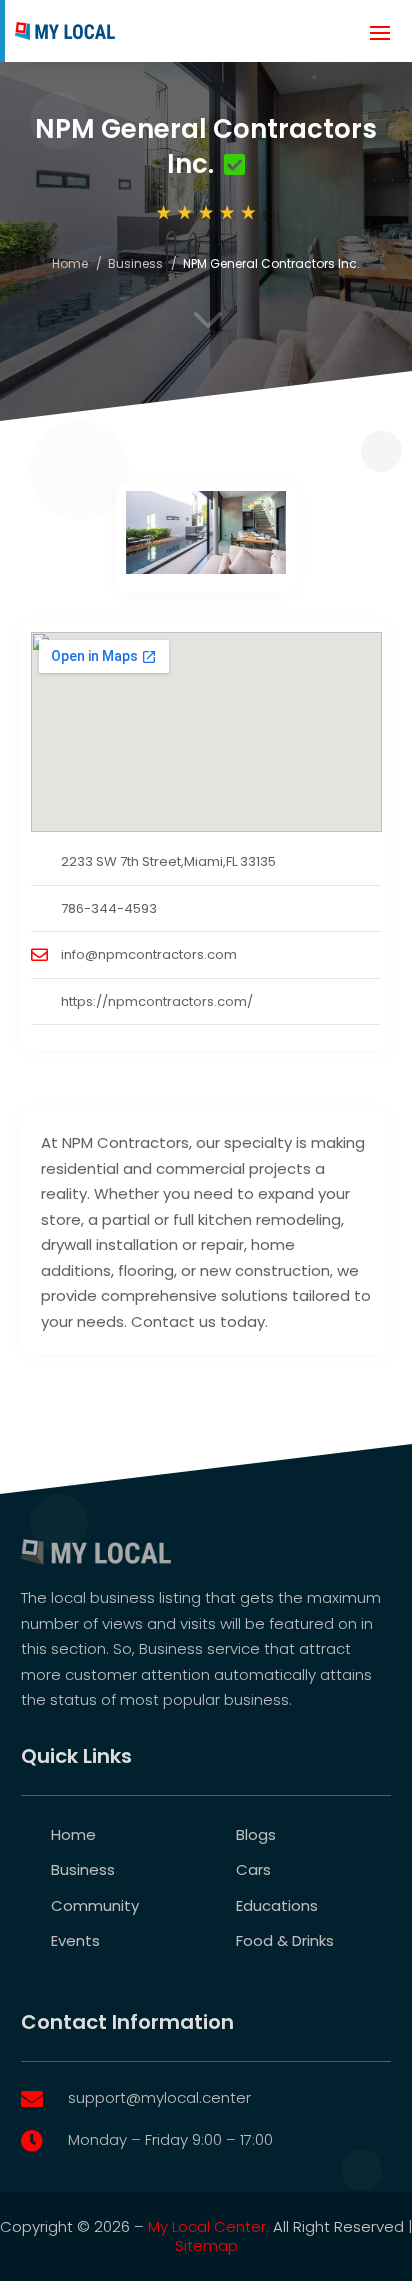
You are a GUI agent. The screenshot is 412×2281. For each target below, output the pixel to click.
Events (75, 1940)
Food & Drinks (285, 1940)
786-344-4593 (109, 908)
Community (95, 1905)
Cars (253, 1869)
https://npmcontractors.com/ (157, 1001)
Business (135, 263)
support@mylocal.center (159, 2097)
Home (70, 263)
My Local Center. (208, 2226)
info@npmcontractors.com (149, 954)
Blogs (256, 1834)
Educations (277, 1905)
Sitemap (206, 2245)
